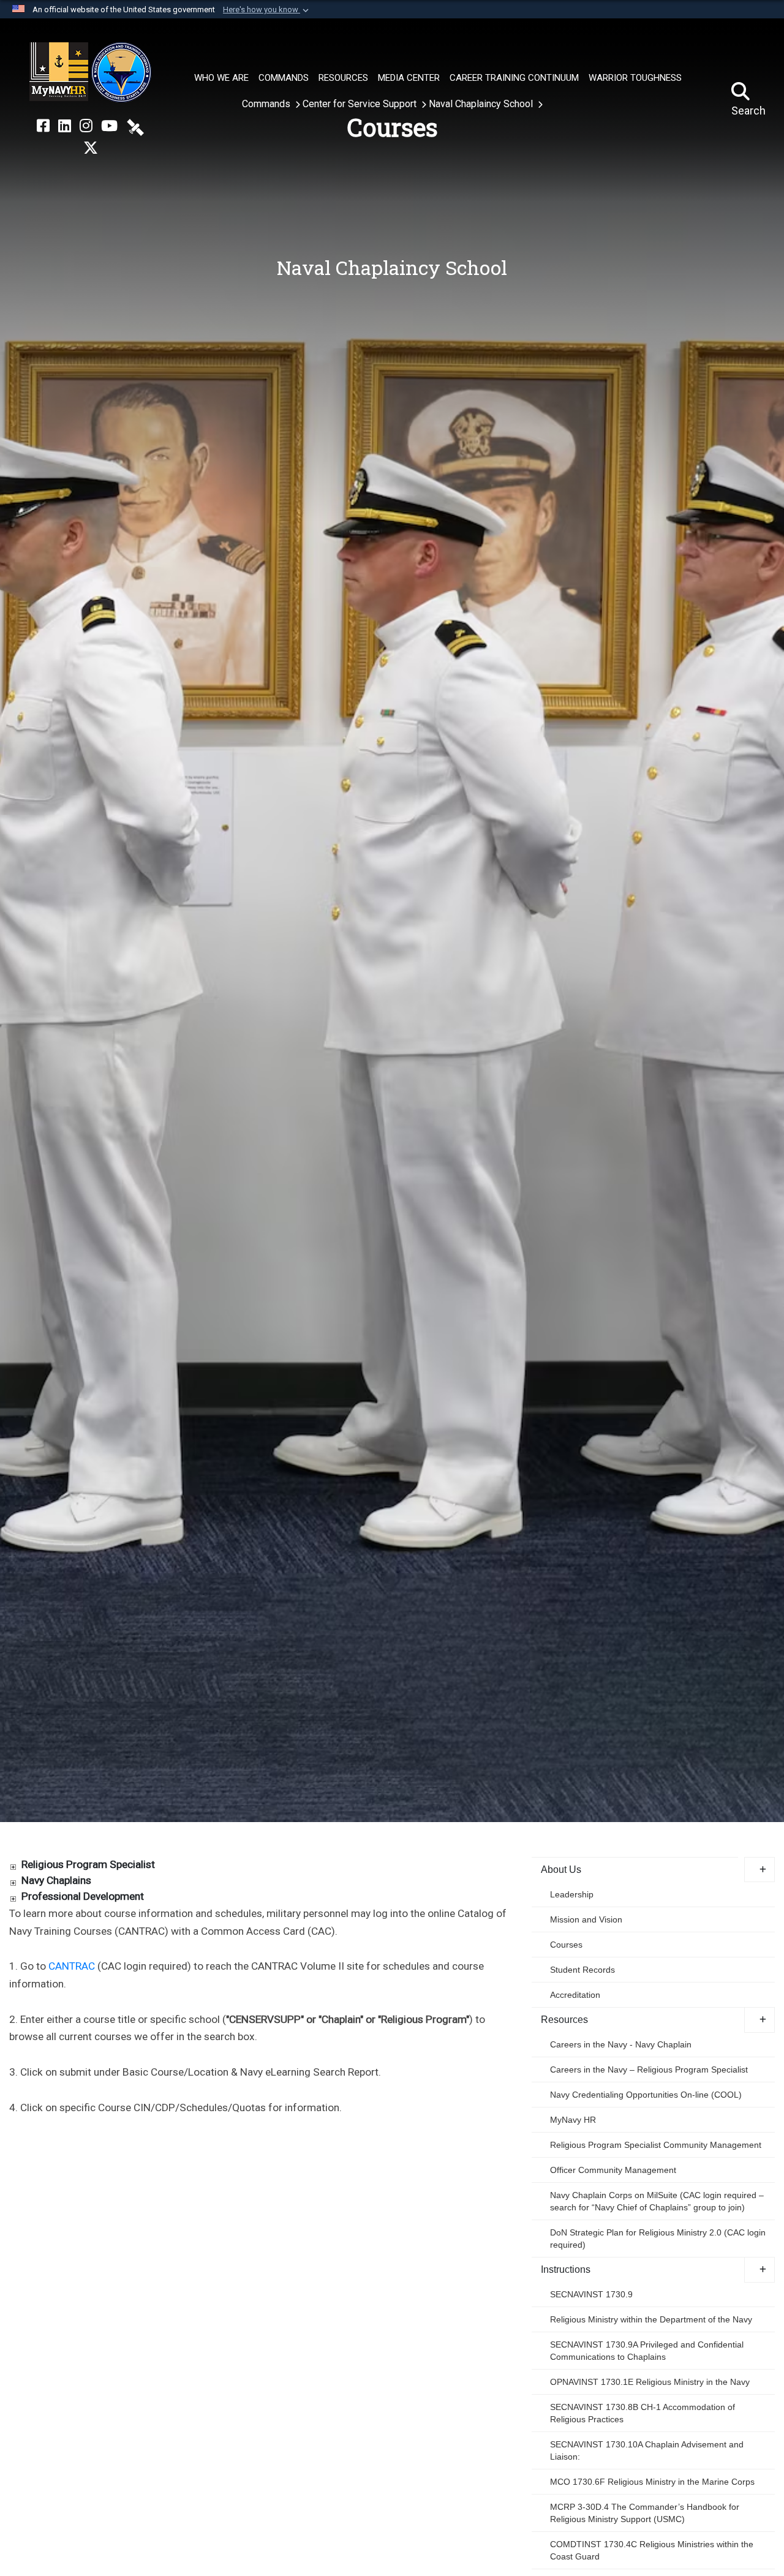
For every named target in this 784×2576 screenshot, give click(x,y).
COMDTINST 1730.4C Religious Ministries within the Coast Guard (652, 2550)
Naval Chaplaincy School (482, 104)
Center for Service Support (361, 104)
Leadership (572, 1894)
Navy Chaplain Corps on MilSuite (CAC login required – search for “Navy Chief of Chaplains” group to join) (657, 2201)
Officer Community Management (613, 2170)
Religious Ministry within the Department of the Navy (651, 2319)
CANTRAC (72, 1966)
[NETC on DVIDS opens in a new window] (135, 126)
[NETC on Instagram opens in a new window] (86, 126)
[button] (267, 10)
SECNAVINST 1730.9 (591, 2294)
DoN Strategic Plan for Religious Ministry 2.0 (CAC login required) (658, 2239)
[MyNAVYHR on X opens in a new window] (91, 148)
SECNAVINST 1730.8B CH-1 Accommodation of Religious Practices (643, 2413)
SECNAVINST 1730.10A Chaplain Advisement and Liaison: (647, 2450)
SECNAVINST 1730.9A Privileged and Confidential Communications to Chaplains (647, 2351)
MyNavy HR (573, 2120)
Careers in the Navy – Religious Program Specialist (649, 2069)
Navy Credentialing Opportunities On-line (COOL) (646, 2095)
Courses (566, 1945)
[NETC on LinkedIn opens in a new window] (65, 126)
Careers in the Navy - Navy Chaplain (621, 2044)
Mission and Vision (586, 1919)
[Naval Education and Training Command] (90, 72)
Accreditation (575, 1995)
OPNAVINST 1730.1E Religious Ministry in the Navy (650, 2382)
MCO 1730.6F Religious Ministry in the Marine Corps (652, 2482)
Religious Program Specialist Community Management (656, 2145)
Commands (267, 104)
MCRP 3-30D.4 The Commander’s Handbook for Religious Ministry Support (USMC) (645, 2513)
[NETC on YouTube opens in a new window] (109, 126)
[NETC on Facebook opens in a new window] (43, 126)
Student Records (582, 1970)
